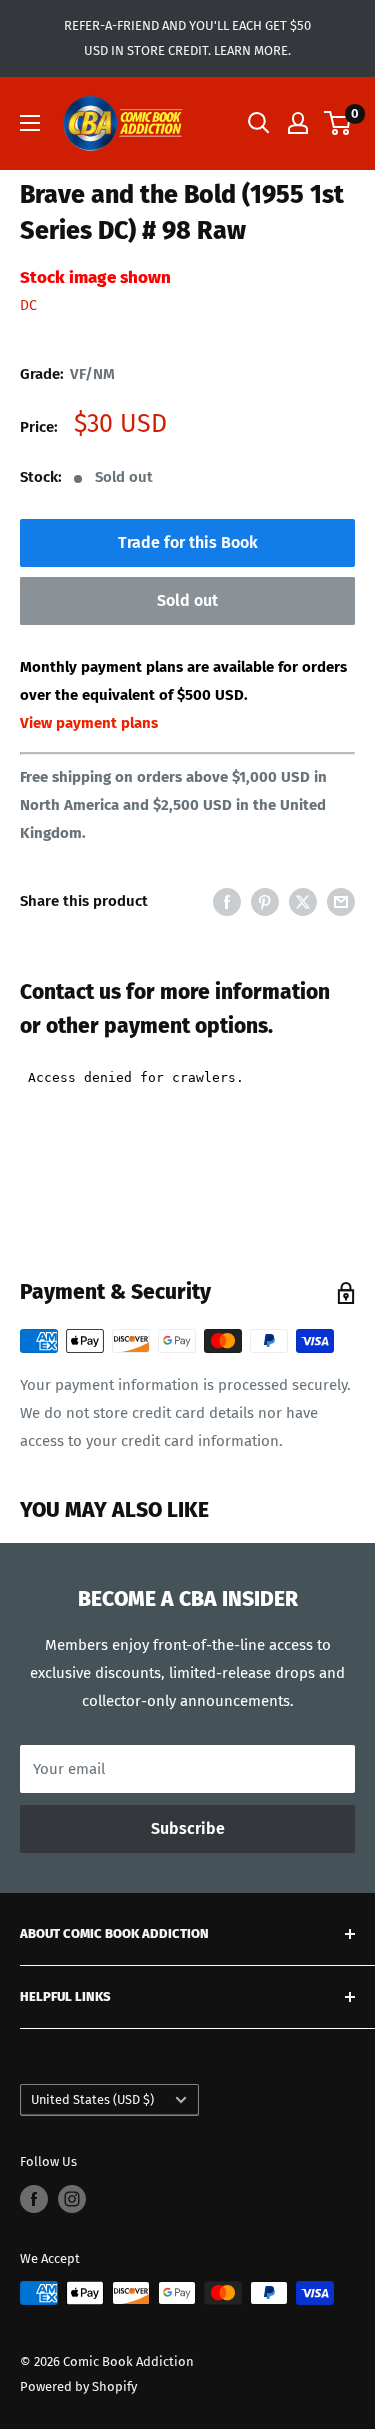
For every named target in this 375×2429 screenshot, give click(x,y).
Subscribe (188, 1828)
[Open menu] (30, 123)
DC (28, 305)
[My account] (298, 123)
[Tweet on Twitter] (303, 901)
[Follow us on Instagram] (72, 2199)
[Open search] (259, 123)
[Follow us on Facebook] (34, 2199)
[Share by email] (341, 901)
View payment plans (89, 723)
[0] (338, 123)
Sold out (187, 600)
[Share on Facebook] (227, 901)
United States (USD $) (92, 2099)
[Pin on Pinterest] (265, 901)
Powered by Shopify (78, 2386)
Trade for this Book (188, 542)
